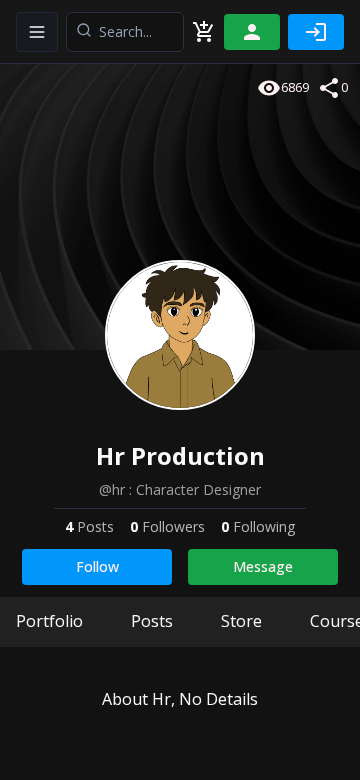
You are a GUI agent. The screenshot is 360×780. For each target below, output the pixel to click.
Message (263, 566)
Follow (97, 566)
